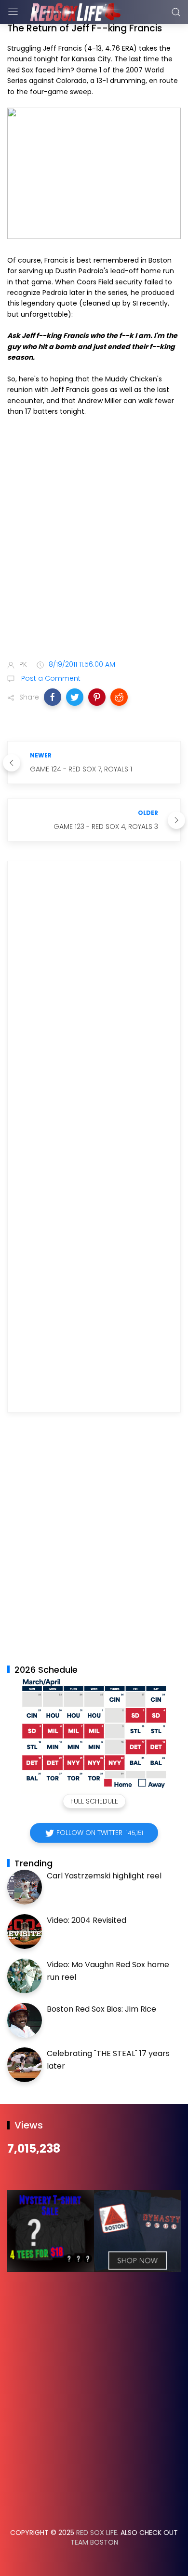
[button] (53, 697)
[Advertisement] (94, 545)
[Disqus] (94, 1008)
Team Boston (94, 2542)
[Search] (176, 12)
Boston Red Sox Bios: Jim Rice (101, 2009)
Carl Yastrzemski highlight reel (104, 1876)
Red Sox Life (97, 2533)
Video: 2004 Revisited (87, 1920)
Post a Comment (50, 678)
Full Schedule (94, 1801)
